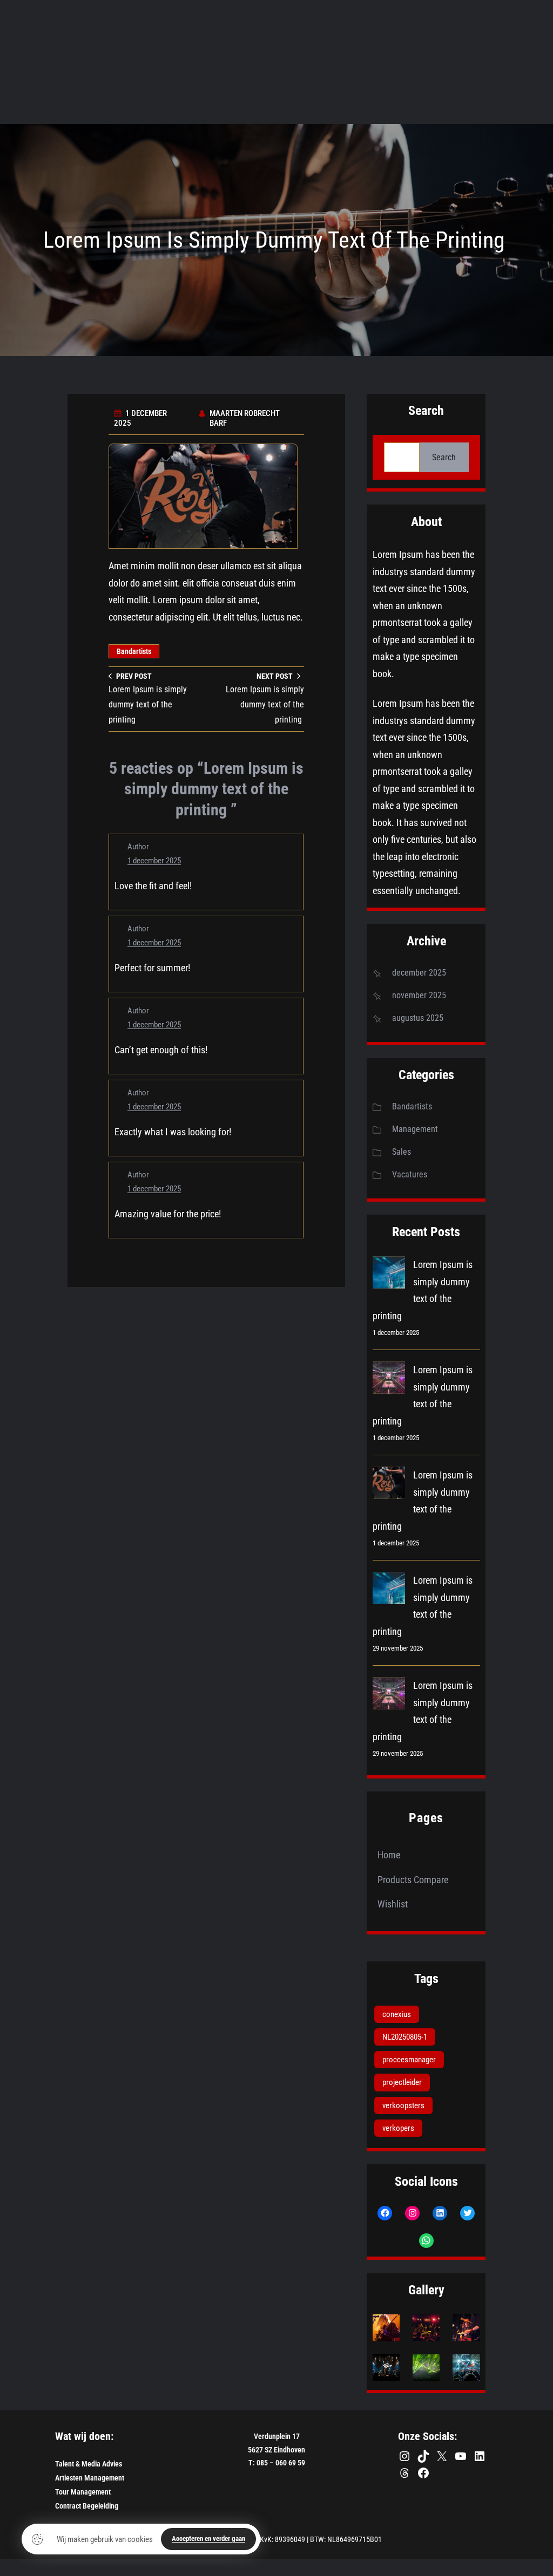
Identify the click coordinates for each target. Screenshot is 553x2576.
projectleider (402, 2082)
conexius (397, 2014)
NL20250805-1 (405, 2037)
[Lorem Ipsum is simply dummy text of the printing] (389, 1275)
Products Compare (413, 1880)
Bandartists (134, 651)
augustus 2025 (418, 1018)
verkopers (398, 2128)
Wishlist (393, 1904)
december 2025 (419, 973)
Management (415, 1129)
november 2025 (419, 995)
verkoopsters (403, 2105)
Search (444, 457)
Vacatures (410, 1174)
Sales (402, 1152)
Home (389, 1855)
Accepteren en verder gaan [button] (208, 2538)
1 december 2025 (154, 861)
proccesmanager (409, 2060)
